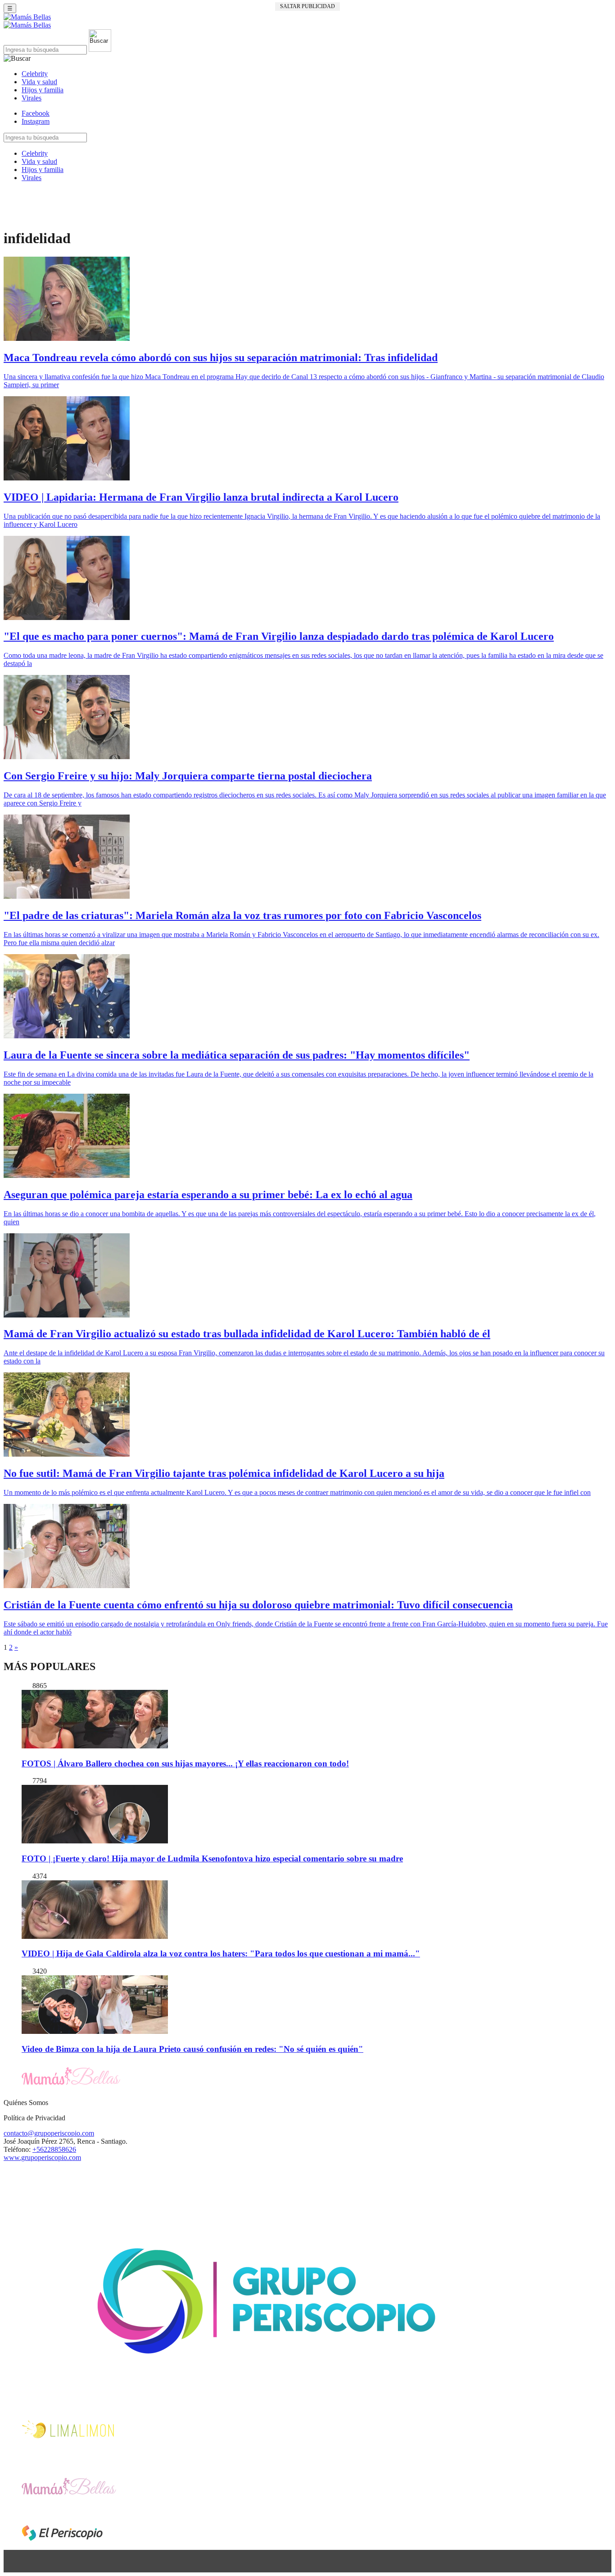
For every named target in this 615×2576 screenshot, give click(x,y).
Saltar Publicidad (307, 6)
